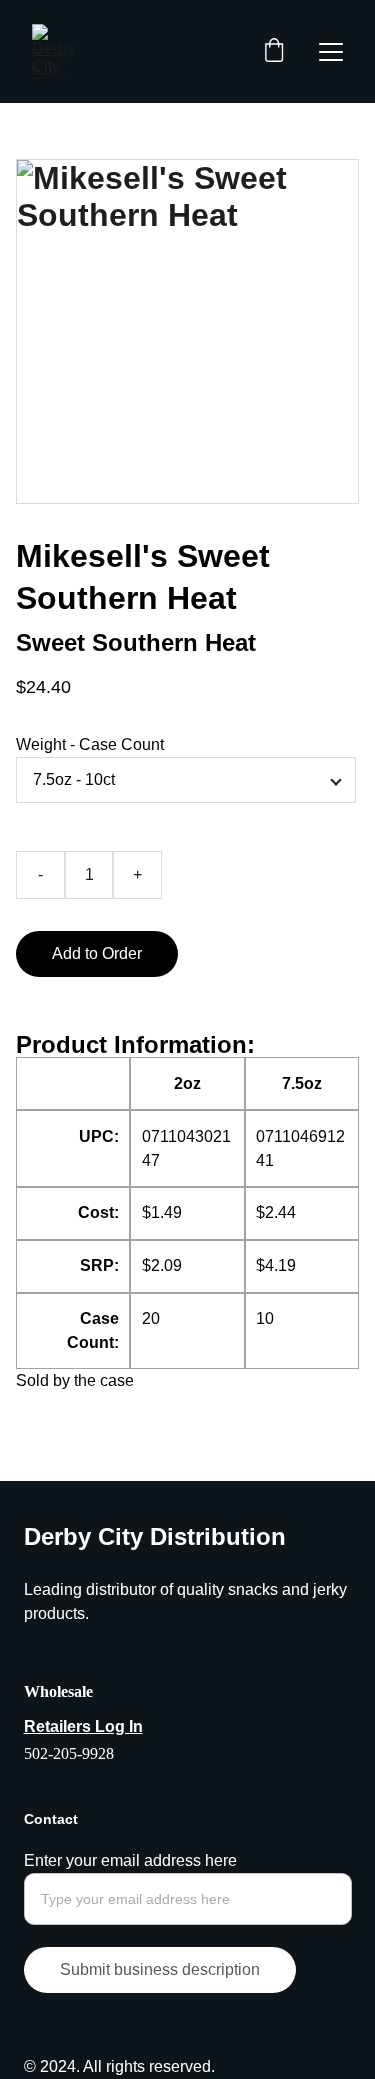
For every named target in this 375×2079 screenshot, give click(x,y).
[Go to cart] (274, 52)
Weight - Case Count (90, 744)
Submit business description (160, 1969)
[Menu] (331, 52)
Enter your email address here (130, 1860)
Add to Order (97, 953)
